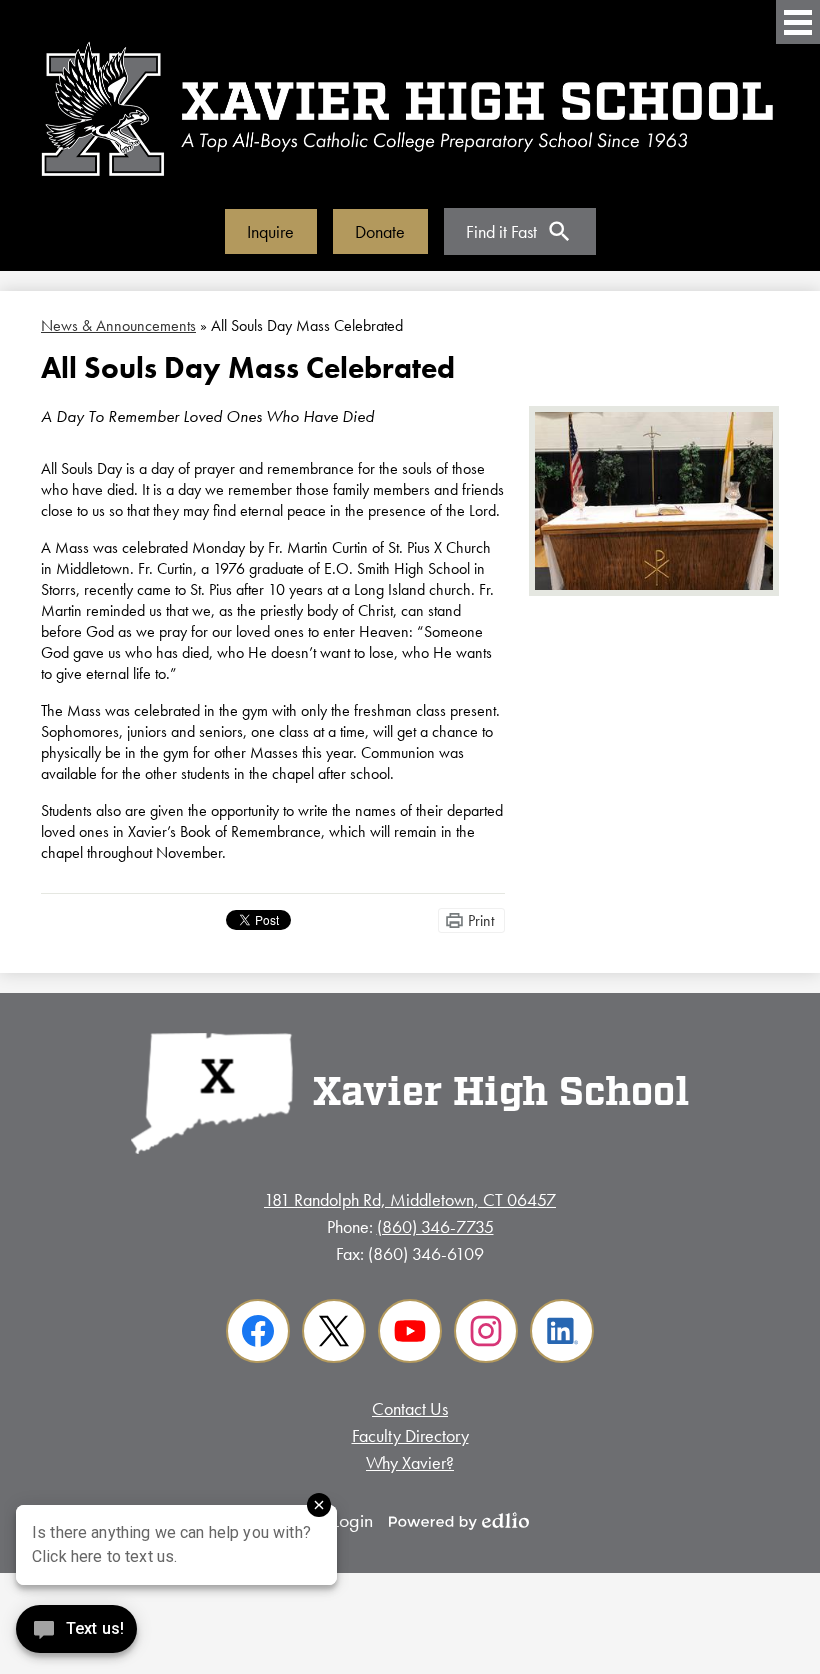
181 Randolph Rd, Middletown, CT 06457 (410, 1199)
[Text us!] (76, 1633)
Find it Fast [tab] (501, 231)
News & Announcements (118, 325)
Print (481, 920)
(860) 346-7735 (435, 1226)
